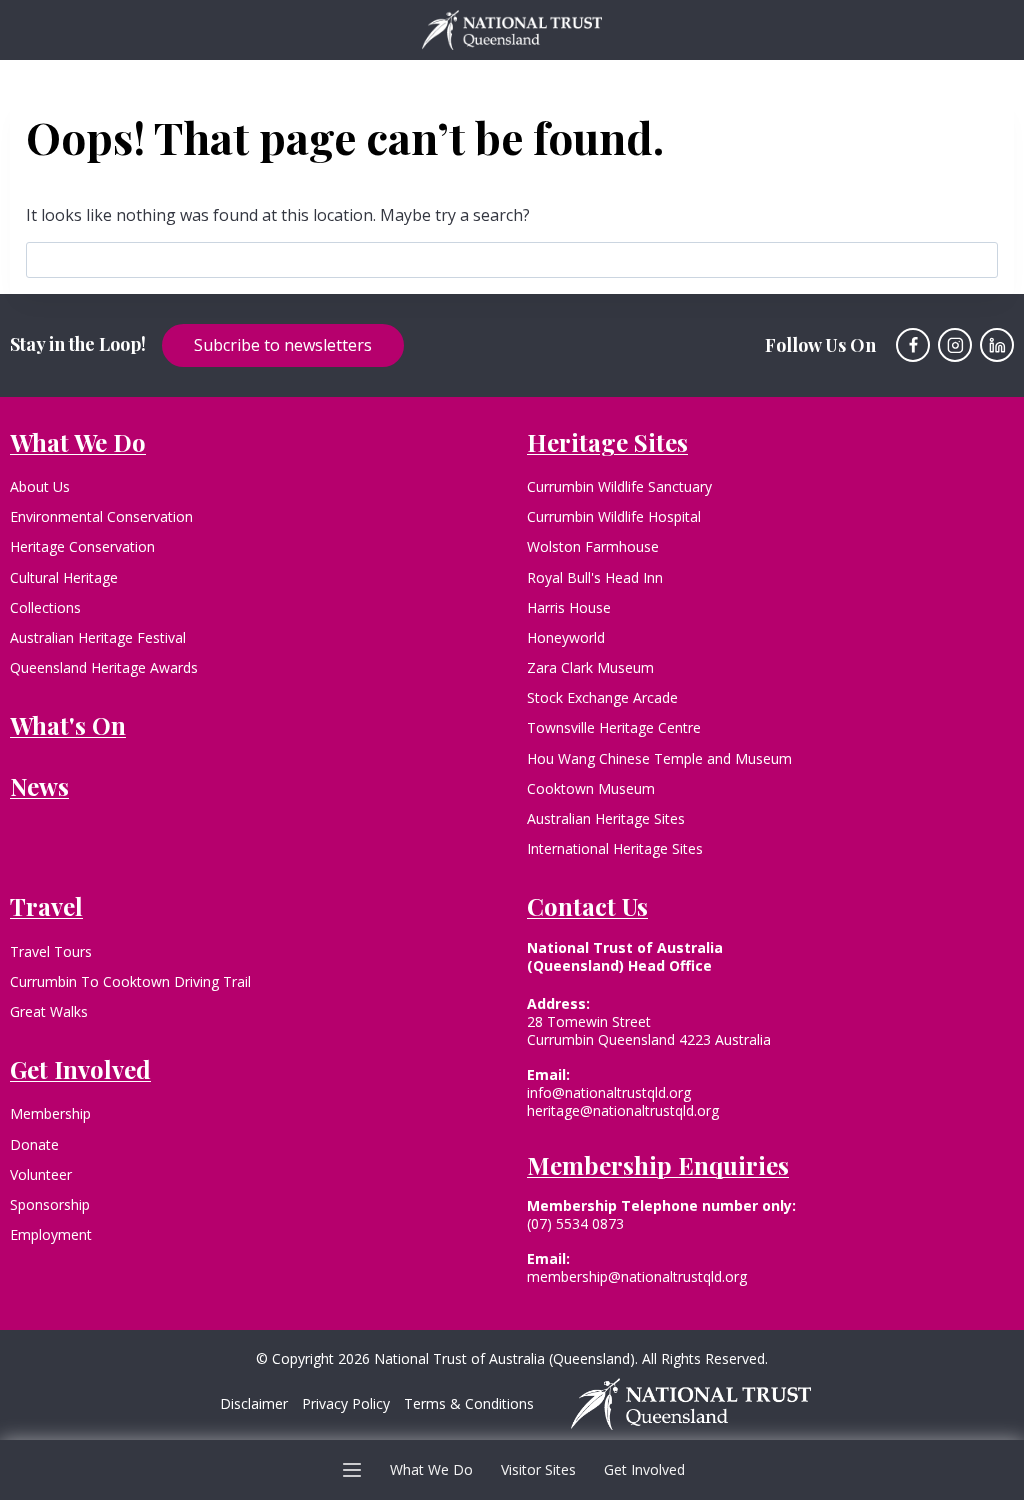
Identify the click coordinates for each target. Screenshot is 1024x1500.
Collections (45, 607)
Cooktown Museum (591, 788)
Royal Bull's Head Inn (595, 577)
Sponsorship (50, 1204)
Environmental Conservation (101, 516)
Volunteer (41, 1174)
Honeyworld (566, 637)
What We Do (431, 1469)
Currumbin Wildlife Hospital (614, 516)
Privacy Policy (346, 1404)
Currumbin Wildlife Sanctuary (619, 486)
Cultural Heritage (64, 577)
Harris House (569, 607)
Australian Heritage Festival (98, 637)
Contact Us (587, 906)
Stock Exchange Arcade (602, 697)
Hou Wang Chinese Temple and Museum (659, 758)
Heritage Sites (607, 442)
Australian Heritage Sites (606, 818)
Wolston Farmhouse (593, 546)
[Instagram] (955, 345)
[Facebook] (913, 345)
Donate (34, 1144)
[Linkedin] (997, 345)
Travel (46, 906)
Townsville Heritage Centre (614, 727)
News (39, 786)
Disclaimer (254, 1404)
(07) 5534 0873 (575, 1223)
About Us (40, 486)
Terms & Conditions (469, 1404)
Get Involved (644, 1469)
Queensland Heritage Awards (104, 667)
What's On (68, 725)
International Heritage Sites (615, 848)
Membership (50, 1113)
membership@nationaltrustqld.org (637, 1276)
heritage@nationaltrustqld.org (623, 1110)
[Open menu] (352, 1469)
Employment (51, 1234)
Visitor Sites (538, 1469)
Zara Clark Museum (590, 667)
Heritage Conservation (82, 546)
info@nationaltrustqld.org (609, 1092)
